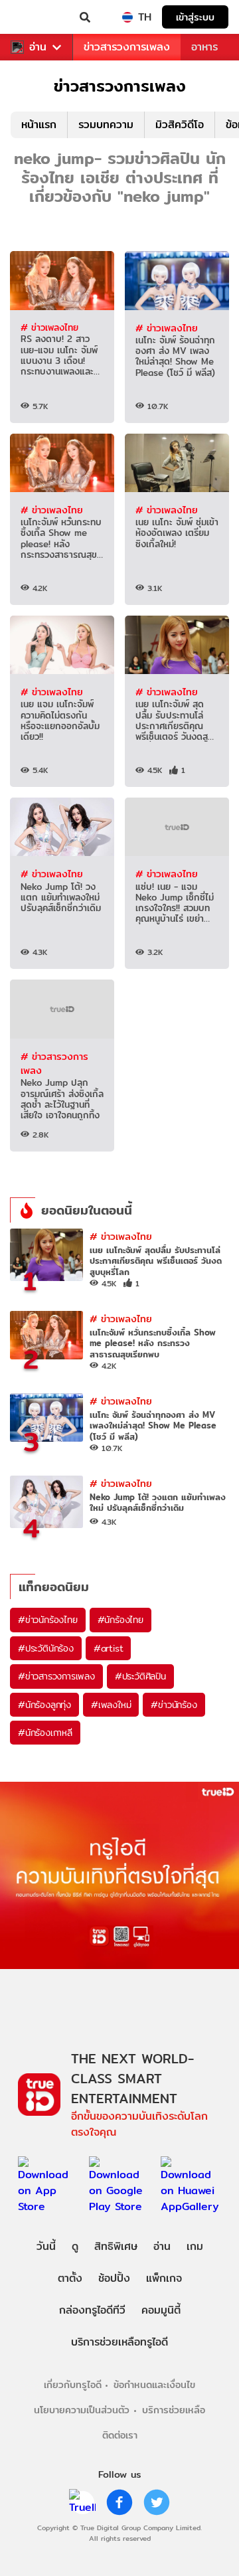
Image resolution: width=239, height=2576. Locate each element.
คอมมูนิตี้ (161, 2310)
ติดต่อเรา (120, 2435)
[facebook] (119, 2502)
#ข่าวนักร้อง (174, 1705)
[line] (82, 2502)
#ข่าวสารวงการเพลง (56, 1676)
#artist (109, 1648)
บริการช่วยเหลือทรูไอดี (119, 2342)
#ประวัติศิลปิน (140, 1676)
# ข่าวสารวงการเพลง (54, 1064)
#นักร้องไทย (120, 1620)
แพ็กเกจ (164, 2278)
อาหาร (204, 47)
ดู (75, 2246)
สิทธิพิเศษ (116, 2246)
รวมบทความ (106, 125)
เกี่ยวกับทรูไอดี (73, 2384)
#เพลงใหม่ (111, 1705)
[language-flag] (127, 17)
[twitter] (157, 2502)
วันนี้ (46, 2246)
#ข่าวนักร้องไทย (48, 1620)
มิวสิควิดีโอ (180, 125)
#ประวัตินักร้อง (46, 1648)
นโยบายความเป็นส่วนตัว (82, 2410)
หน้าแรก (39, 125)
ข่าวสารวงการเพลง (127, 47)
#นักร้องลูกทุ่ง (44, 1705)
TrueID (37, 17)
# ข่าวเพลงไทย (49, 327)
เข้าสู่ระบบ (195, 17)
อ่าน (38, 47)
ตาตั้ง (70, 2278)
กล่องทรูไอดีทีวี (92, 2310)
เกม (195, 2246)
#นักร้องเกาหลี (45, 1733)
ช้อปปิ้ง (114, 2278)
